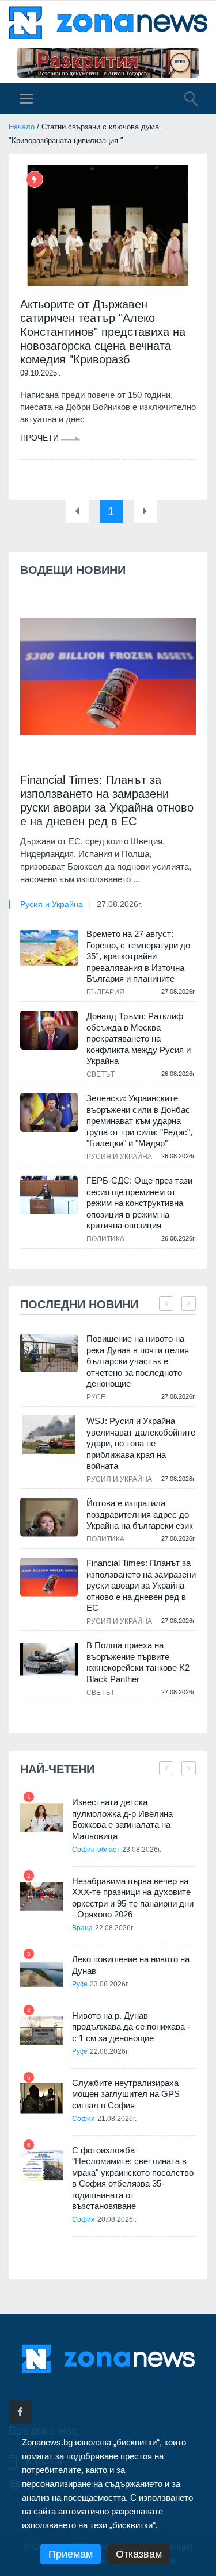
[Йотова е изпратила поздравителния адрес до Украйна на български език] (49, 1517)
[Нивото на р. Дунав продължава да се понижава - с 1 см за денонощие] (42, 2031)
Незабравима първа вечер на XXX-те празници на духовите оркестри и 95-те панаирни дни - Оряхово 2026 (133, 1898)
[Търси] (185, 101)
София (84, 2119)
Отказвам (139, 2554)
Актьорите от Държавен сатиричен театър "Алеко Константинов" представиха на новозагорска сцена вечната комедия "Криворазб (103, 332)
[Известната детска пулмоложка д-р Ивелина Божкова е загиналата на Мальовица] (42, 1818)
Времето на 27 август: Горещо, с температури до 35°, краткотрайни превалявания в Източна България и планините (138, 956)
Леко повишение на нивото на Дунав (131, 1965)
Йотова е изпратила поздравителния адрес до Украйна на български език (140, 1514)
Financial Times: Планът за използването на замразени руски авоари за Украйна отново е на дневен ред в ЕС (107, 801)
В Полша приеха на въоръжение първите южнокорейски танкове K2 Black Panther (138, 1662)
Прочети (41, 438)
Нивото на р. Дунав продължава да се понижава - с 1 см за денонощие (131, 2027)
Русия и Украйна (52, 904)
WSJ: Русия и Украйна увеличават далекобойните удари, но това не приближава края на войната (141, 1443)
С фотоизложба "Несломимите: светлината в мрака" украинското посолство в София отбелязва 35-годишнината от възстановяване (133, 2178)
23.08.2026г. (142, 1850)
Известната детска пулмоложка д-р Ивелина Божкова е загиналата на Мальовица (122, 1819)
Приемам (71, 2554)
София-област (96, 1850)
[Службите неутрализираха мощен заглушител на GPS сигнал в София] (42, 2098)
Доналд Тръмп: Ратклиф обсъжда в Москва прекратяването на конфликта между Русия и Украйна (139, 1038)
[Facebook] (20, 2412)
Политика (105, 1239)
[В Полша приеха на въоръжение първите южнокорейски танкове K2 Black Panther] (49, 1660)
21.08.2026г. (117, 2119)
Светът (101, 1074)
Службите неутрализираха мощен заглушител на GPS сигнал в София (126, 2094)
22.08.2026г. (115, 1928)
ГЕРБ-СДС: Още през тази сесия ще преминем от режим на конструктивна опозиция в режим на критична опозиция (139, 1203)
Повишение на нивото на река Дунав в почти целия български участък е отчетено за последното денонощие (138, 1361)
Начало (22, 127)
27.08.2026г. (120, 904)
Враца (82, 1928)
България (105, 992)
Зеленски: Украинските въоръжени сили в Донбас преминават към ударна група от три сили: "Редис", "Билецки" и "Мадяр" (139, 1121)
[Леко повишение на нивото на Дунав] (42, 1975)
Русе (96, 1397)
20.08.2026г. (117, 2219)
